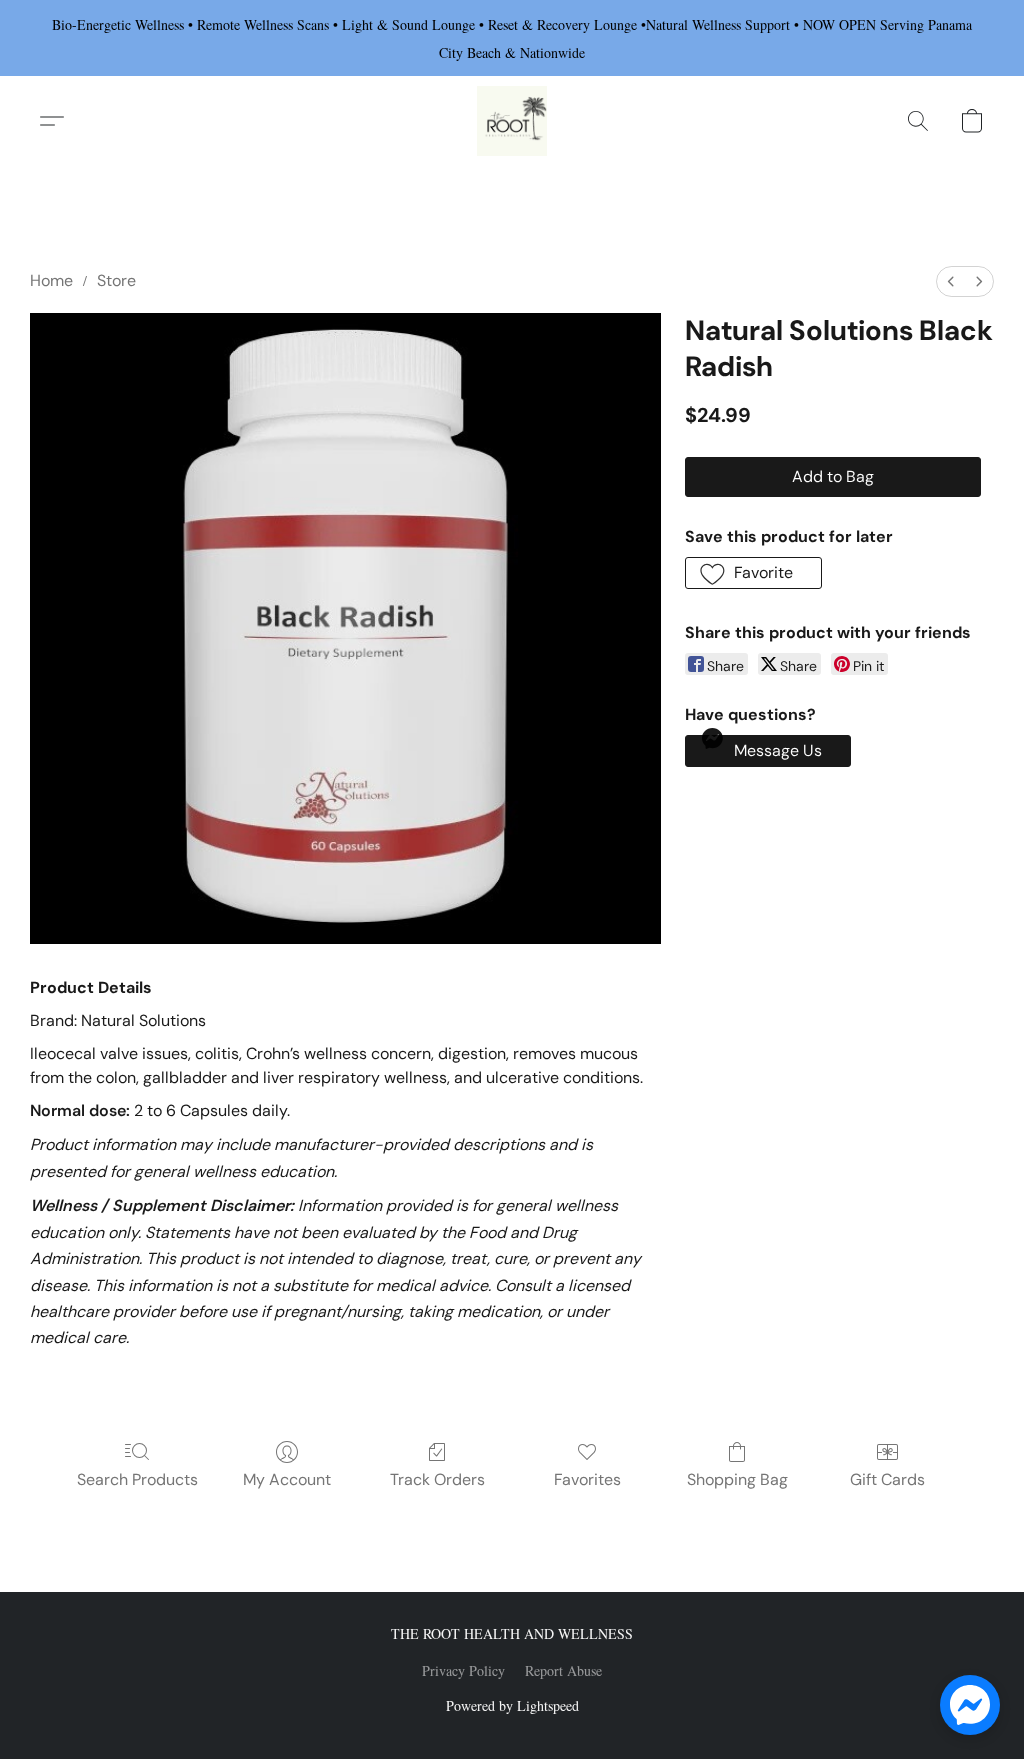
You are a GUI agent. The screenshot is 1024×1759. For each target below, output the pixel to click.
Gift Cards (887, 1479)
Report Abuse (563, 1670)
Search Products (137, 1479)
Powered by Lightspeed (512, 1705)
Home (51, 280)
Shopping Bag (737, 1479)
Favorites (587, 1479)
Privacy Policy (463, 1670)
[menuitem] (951, 281)
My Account (287, 1479)
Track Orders (437, 1479)
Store (116, 280)
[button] (512, 121)
